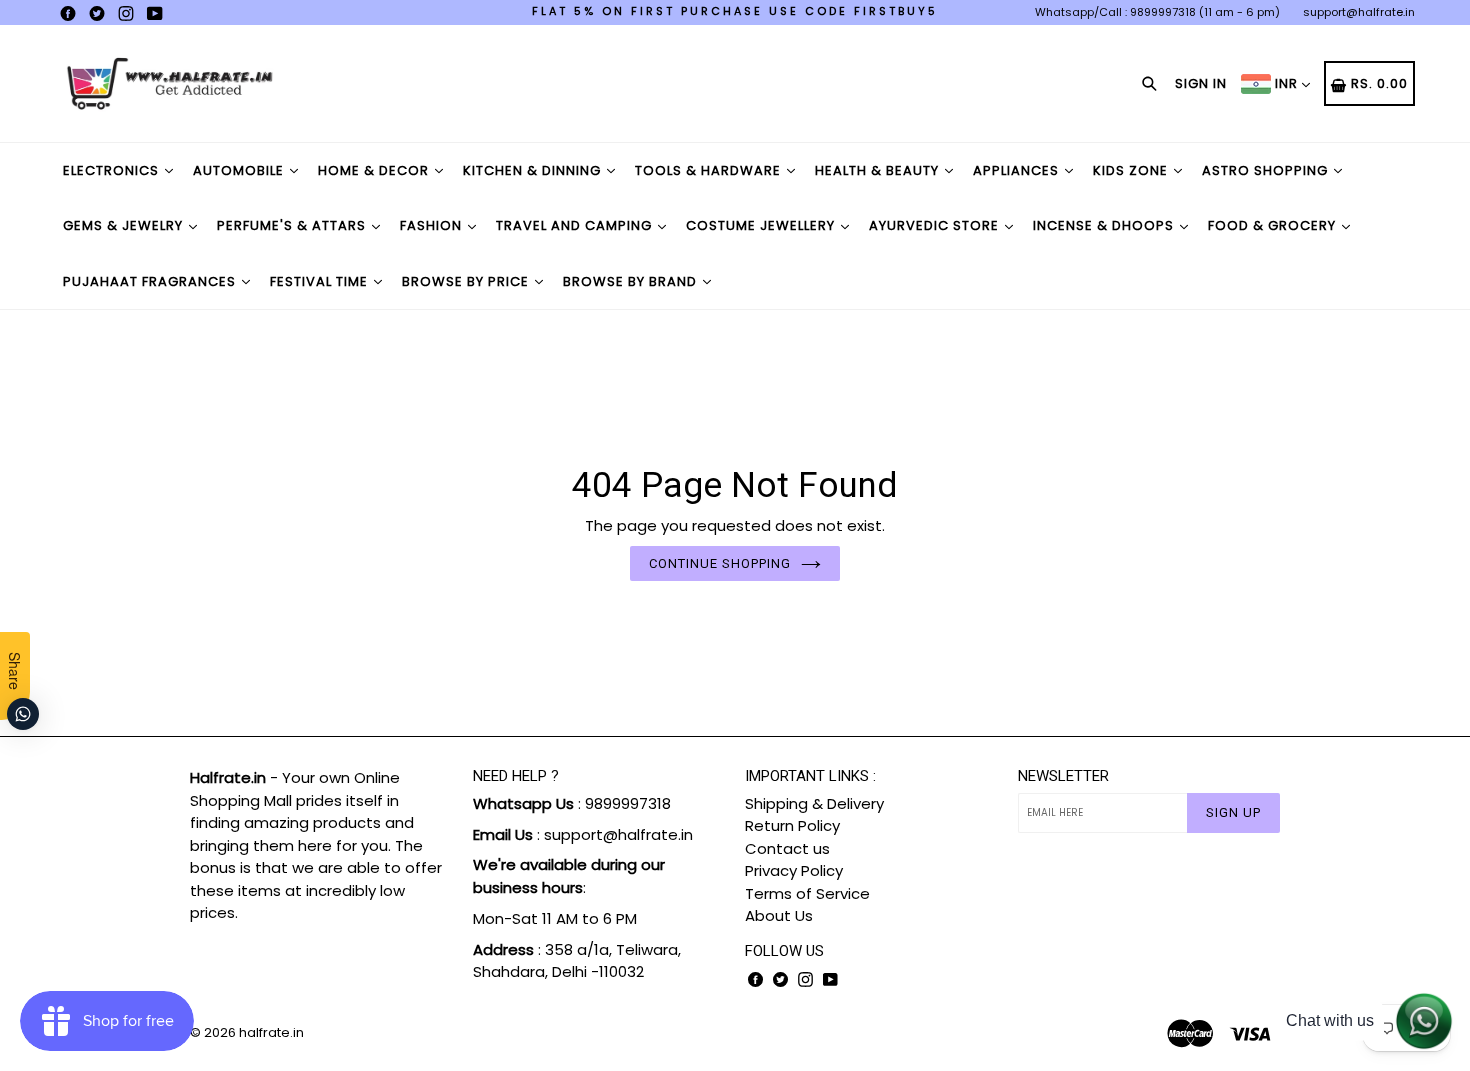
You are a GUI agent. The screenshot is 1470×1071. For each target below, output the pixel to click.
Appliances (1018, 170)
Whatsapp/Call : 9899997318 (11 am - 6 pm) (1157, 12)
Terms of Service (807, 893)
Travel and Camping (576, 225)
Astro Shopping (1267, 170)
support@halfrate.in (1359, 12)
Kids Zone (1132, 170)
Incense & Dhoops (1105, 225)
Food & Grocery (1274, 225)
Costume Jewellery (762, 225)
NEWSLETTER (1063, 776)
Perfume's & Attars (293, 225)
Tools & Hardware (710, 170)
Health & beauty (879, 170)
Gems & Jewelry (125, 225)
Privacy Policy (794, 870)
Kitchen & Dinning (534, 170)
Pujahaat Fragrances (151, 281)
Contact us (787, 848)
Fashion (433, 225)
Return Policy (792, 825)
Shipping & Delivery (814, 803)
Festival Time (321, 281)
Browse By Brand (632, 281)
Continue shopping (720, 563)
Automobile (240, 170)
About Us (779, 915)
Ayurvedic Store (936, 225)
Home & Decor (375, 170)
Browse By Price (467, 281)
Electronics (113, 170)
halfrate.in (271, 1032)
